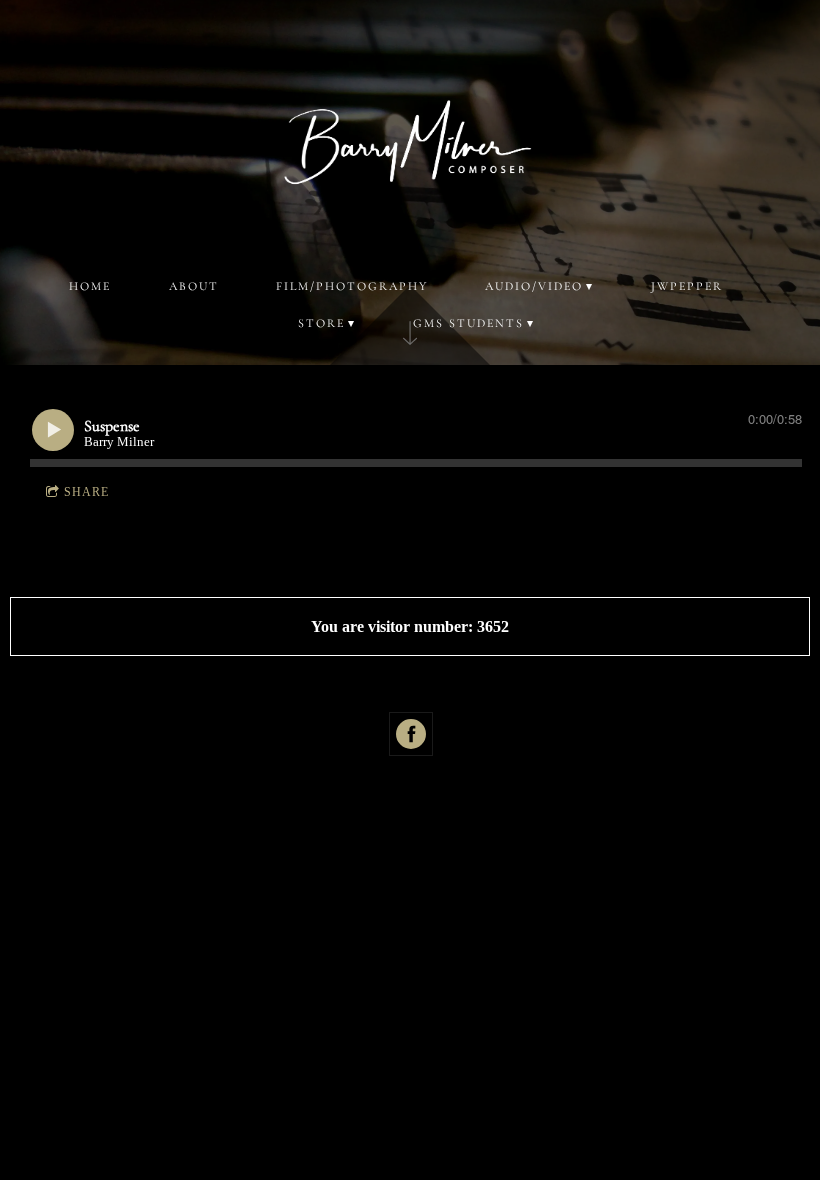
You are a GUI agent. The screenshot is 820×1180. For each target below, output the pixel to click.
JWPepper (687, 286)
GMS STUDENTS (468, 323)
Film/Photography (352, 286)
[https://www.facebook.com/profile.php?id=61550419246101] (411, 734)
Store (321, 323)
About (194, 286)
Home (90, 286)
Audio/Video (534, 286)
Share (86, 492)
